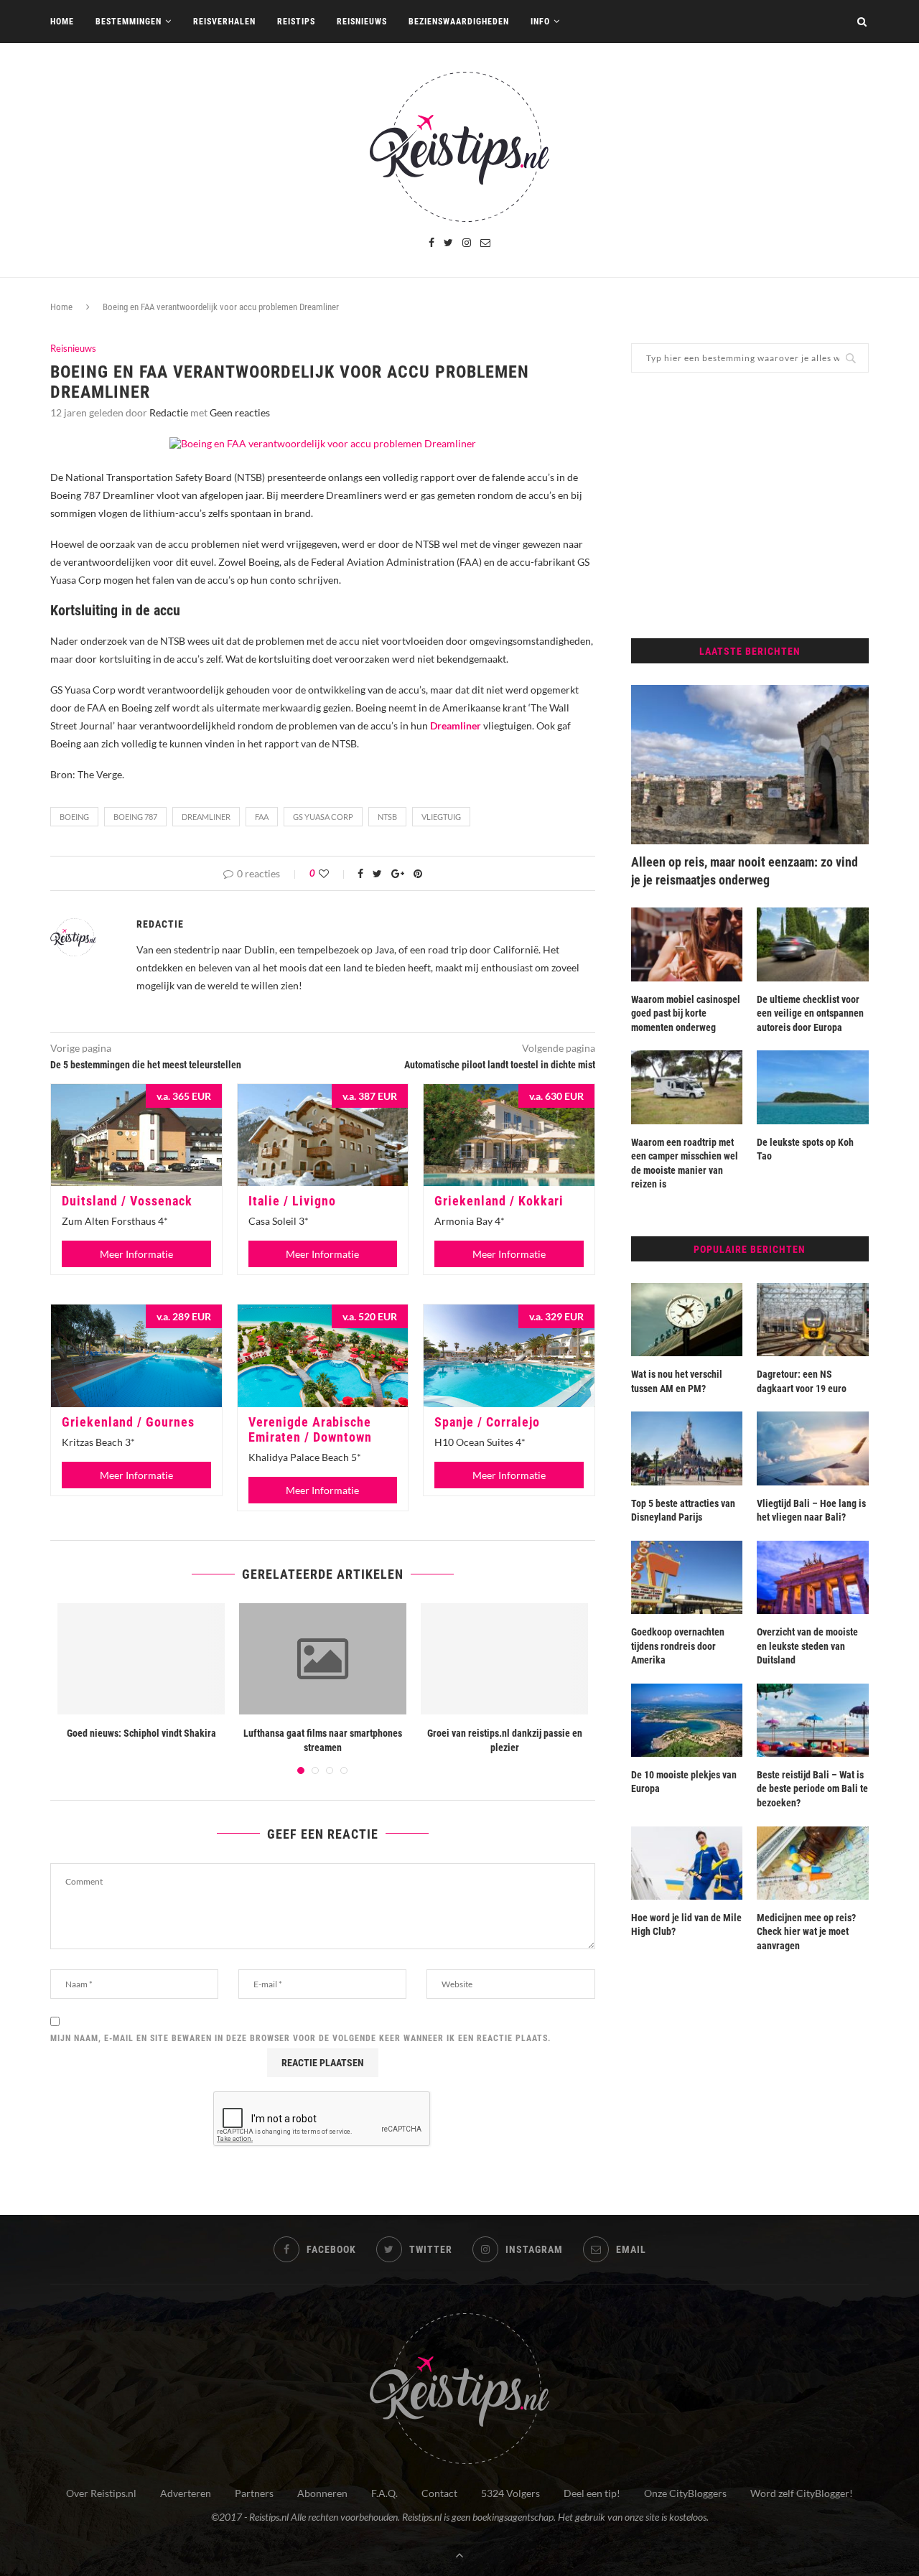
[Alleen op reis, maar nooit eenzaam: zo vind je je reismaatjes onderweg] (750, 765)
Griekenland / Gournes (128, 1422)
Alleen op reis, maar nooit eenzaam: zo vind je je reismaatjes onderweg (745, 871)
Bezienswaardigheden (459, 22)
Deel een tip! (592, 2493)
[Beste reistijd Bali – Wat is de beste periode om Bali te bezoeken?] (813, 1720)
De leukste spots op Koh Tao (805, 1149)
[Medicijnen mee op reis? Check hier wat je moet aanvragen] (813, 1863)
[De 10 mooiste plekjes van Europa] (687, 1720)
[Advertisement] (750, 505)
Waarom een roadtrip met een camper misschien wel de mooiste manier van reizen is (685, 1163)
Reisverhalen (224, 22)
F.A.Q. (384, 2493)
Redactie (169, 412)
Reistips (296, 22)
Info (540, 22)
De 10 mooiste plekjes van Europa (684, 1782)
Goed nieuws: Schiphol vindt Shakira (141, 1733)
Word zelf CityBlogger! (802, 2493)
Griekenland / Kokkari (499, 1201)
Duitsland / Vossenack (127, 1201)
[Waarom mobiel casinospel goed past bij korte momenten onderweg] (687, 944)
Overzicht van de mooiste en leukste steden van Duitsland (807, 1646)
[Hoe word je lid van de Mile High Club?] (687, 1863)
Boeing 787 (135, 817)
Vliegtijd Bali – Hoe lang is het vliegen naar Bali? (811, 1511)
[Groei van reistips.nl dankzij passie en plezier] (504, 1659)
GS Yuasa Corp (323, 817)
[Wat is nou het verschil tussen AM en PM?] (687, 1320)
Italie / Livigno (292, 1201)
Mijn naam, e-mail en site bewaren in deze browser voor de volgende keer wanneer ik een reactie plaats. (301, 2038)
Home (62, 22)
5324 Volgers (510, 2493)
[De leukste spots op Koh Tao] (813, 1087)
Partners (254, 2493)
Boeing (74, 817)
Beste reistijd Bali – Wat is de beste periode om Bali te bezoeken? (812, 1789)
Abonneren (322, 2493)
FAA (262, 817)
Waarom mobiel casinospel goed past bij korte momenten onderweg (686, 1013)
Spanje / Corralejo (487, 1422)
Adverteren (186, 2493)
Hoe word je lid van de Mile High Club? (686, 1925)
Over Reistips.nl (101, 2493)
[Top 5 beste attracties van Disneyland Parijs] (687, 1448)
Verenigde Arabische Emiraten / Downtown (310, 1429)
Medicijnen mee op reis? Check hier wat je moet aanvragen (806, 1932)
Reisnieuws (362, 22)
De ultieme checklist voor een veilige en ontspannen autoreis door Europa (810, 1013)
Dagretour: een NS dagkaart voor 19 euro (802, 1381)
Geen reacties (240, 412)
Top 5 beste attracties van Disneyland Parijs (683, 1511)
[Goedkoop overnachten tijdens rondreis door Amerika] (687, 1577)
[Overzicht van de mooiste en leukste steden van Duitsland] (813, 1577)
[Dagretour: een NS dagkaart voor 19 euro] (813, 1320)
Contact (439, 2493)
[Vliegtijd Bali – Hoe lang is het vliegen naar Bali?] (813, 1448)
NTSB (387, 817)
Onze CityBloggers (685, 2493)
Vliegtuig (441, 817)
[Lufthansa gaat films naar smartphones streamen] (323, 1659)
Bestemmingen (129, 22)
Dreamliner (206, 817)
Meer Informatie (136, 1254)
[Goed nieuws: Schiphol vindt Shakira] (141, 1659)
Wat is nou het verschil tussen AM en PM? (677, 1381)
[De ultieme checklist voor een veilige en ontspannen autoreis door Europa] (813, 944)
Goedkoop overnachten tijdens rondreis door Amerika (678, 1646)
